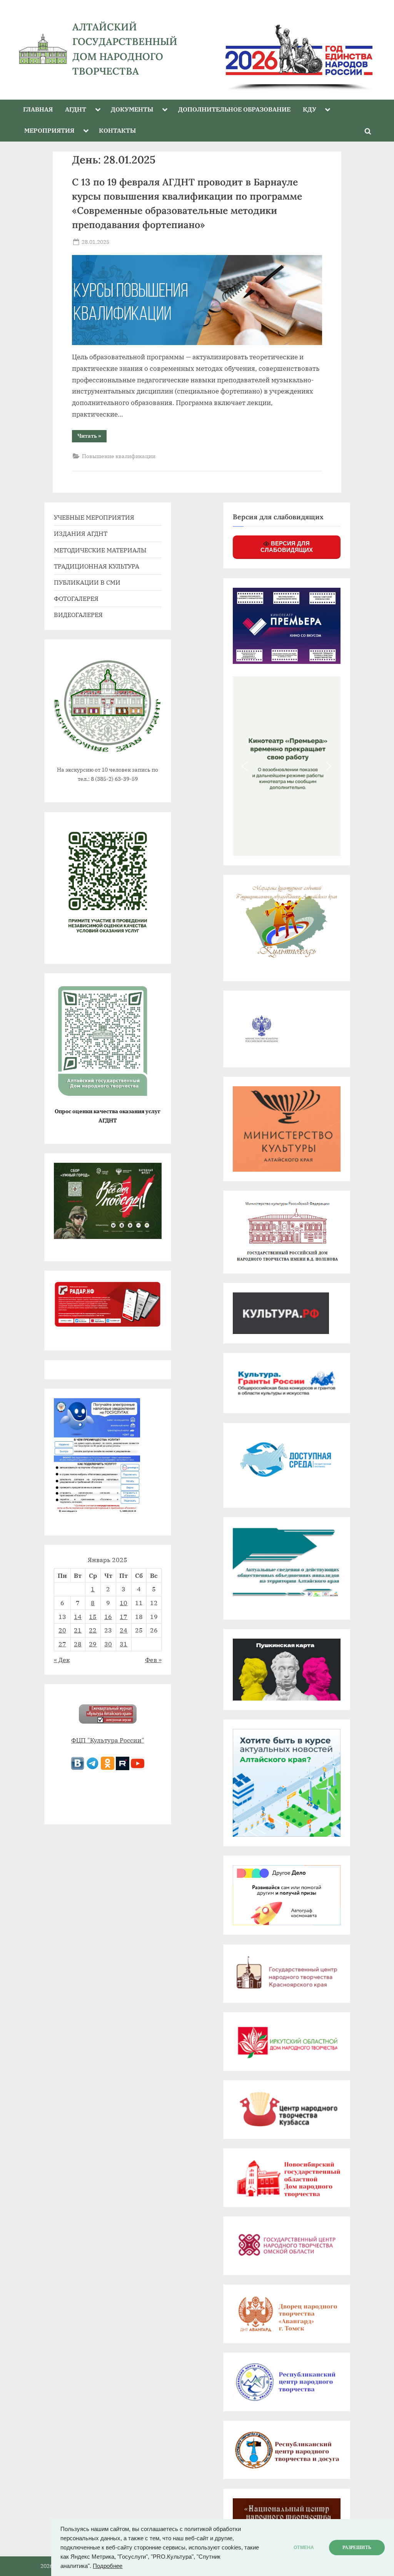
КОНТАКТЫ (117, 130)
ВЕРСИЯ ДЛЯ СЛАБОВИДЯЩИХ (287, 547)
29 (93, 1644)
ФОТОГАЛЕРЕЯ (76, 598)
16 (108, 1616)
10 (124, 1603)
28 (78, 1644)
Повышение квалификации (119, 456)
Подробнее (108, 2566)
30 (108, 1644)
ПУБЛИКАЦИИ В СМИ (87, 582)
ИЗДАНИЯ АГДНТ (81, 533)
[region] (292, 49)
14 (78, 1616)
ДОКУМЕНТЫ (132, 109)
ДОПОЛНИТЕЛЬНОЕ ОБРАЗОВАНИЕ (234, 109)
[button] (245, 766)
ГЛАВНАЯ (38, 109)
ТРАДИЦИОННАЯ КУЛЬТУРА (97, 566)
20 (62, 1630)
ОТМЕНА (304, 2548)
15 (93, 1616)
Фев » (153, 1660)
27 (62, 1644)
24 (124, 1630)
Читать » (92, 437)
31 (124, 1644)
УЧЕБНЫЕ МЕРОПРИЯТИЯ (94, 517)
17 (124, 1616)
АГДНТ (76, 109)
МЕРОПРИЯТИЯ (49, 130)
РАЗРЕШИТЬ (357, 2548)
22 (93, 1630)
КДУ (310, 109)
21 (78, 1630)
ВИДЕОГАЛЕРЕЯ (78, 614)
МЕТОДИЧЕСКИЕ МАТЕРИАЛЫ (100, 550)
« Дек (62, 1660)
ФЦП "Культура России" (108, 1740)
